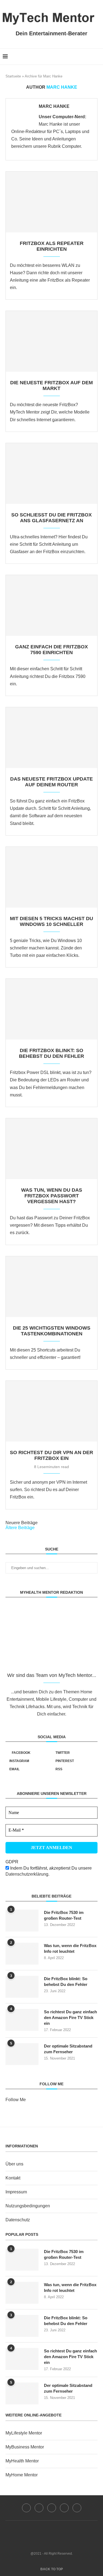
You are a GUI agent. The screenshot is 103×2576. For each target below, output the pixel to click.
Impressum (16, 2192)
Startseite (13, 76)
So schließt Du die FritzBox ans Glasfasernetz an (51, 518)
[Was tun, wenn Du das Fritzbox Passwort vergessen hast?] (51, 1149)
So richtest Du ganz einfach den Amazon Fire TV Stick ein (70, 2018)
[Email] (77, 2508)
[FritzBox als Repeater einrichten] (51, 202)
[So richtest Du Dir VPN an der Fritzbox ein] (51, 1411)
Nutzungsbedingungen (28, 2206)
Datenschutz (18, 2220)
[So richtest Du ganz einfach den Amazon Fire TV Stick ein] (22, 2020)
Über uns (14, 2164)
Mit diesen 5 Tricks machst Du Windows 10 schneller (51, 921)
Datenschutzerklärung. (27, 1874)
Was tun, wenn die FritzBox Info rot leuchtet (70, 1948)
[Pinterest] (64, 2508)
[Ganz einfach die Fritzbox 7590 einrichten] (51, 605)
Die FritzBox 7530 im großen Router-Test (64, 1915)
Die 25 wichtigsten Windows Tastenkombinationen (52, 1331)
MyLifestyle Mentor (24, 2433)
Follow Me (16, 2100)
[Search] (98, 57)
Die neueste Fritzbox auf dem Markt (51, 385)
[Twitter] (39, 2508)
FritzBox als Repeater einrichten (52, 246)
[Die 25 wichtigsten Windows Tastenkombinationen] (51, 1287)
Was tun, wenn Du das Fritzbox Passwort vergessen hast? (52, 1196)
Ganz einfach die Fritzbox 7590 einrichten (51, 650)
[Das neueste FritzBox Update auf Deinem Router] (51, 738)
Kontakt (13, 2178)
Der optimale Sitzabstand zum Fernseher (68, 2049)
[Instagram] (52, 2508)
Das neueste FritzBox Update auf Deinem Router (51, 782)
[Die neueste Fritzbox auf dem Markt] (51, 341)
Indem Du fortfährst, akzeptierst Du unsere (49, 1871)
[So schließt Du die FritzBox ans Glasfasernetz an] (51, 473)
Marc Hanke (54, 106)
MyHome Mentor (22, 2475)
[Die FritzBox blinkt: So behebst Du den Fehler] (51, 1009)
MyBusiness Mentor (25, 2447)
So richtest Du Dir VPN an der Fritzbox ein (51, 1455)
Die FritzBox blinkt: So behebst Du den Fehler (51, 1053)
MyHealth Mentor (22, 2461)
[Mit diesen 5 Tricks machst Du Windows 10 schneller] (51, 877)
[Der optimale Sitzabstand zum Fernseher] (22, 2054)
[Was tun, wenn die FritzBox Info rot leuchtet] (22, 1954)
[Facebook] (79, 57)
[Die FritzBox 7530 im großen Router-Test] (22, 1921)
